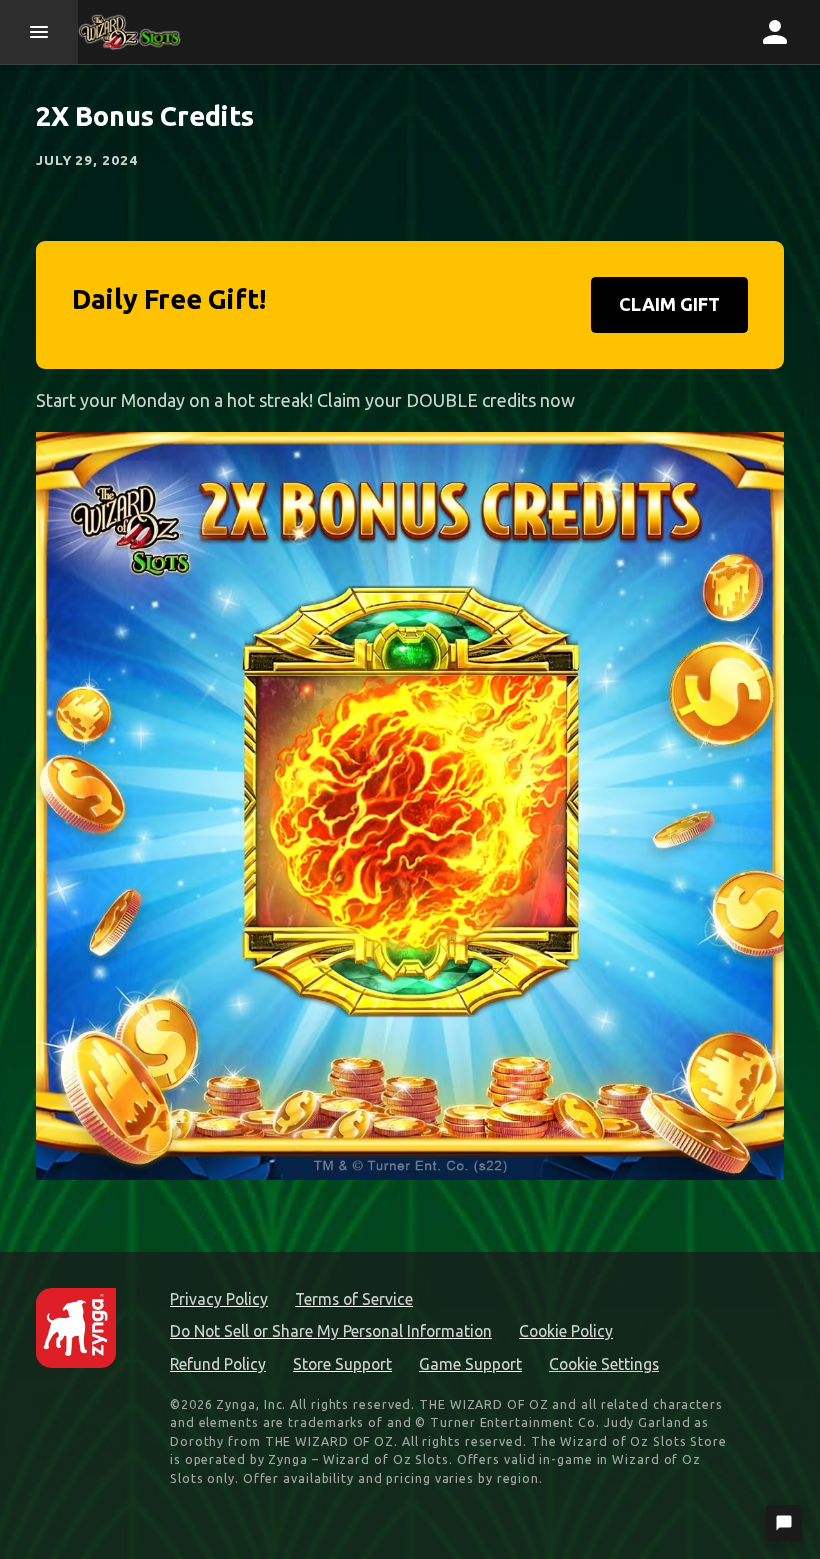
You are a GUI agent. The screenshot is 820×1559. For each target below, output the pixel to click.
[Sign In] (775, 32)
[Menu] (39, 32)
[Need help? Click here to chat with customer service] (784, 1523)
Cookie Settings (604, 1364)
